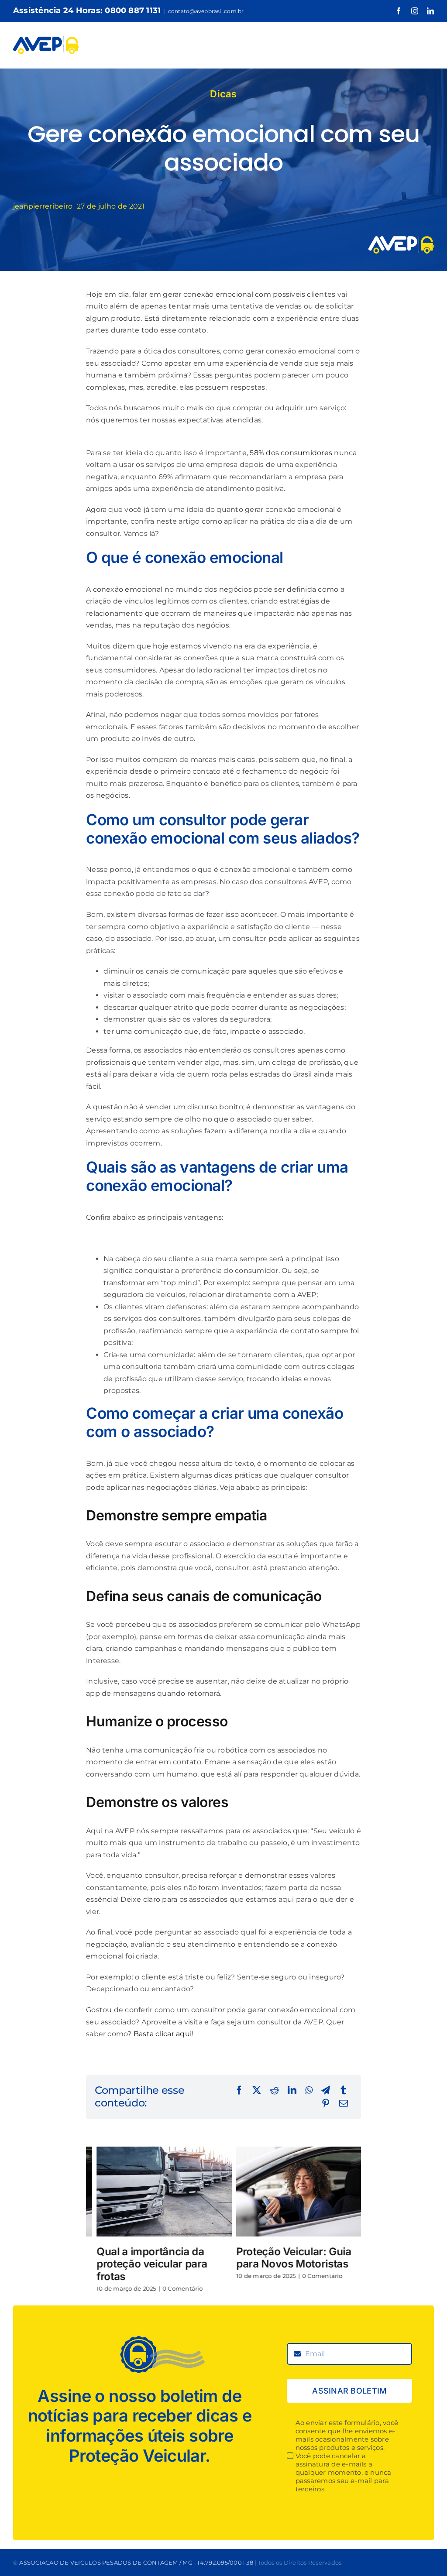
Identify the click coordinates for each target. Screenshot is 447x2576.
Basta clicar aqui (163, 2034)
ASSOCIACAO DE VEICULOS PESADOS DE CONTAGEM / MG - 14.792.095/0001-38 (136, 2562)
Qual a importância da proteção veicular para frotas (141, 2264)
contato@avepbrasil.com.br (206, 11)
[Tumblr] (344, 2091)
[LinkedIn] (292, 2091)
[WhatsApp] (309, 2091)
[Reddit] (275, 2091)
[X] (257, 2091)
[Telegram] (326, 2091)
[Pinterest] (326, 2104)
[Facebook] (239, 2091)
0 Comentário (172, 2288)
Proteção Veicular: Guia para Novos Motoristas (283, 2258)
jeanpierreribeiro (43, 206)
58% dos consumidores (291, 453)
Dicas (223, 94)
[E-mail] (344, 2104)
